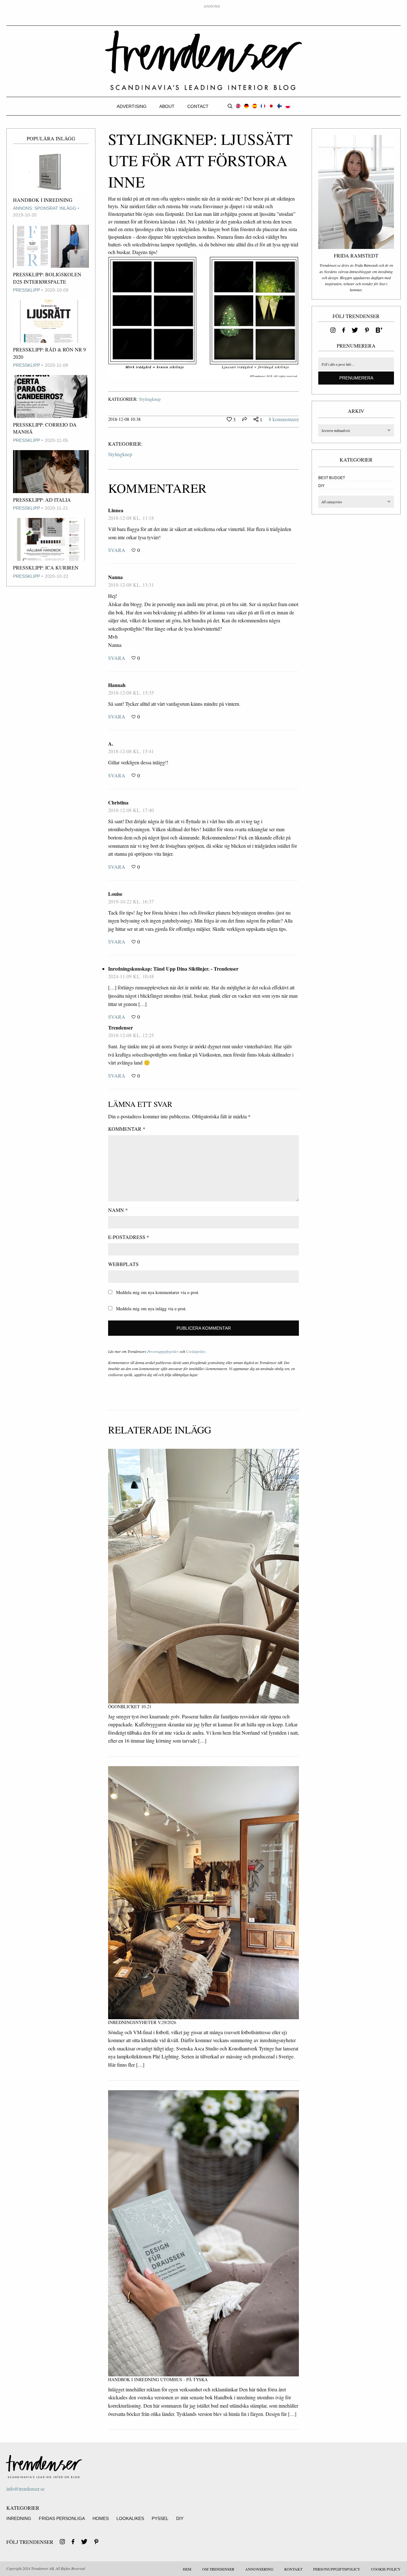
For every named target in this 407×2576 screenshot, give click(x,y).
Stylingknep (150, 399)
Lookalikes (130, 2518)
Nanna (115, 577)
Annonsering (259, 2569)
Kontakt (293, 2569)
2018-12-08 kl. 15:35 (131, 693)
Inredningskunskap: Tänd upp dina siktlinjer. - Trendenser (173, 969)
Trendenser (203, 60)
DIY (321, 486)
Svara (117, 550)
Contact (198, 106)
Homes (101, 2518)
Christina (118, 802)
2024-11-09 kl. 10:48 (131, 976)
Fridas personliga (62, 2518)
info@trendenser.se (25, 2489)
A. (111, 743)
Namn (118, 1210)
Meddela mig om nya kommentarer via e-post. (158, 1292)
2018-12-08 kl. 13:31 (131, 585)
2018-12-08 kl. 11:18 (131, 518)
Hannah (117, 685)
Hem (187, 2569)
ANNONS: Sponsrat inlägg (45, 208)
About (167, 106)
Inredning (19, 2518)
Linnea (116, 510)
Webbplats (123, 1264)
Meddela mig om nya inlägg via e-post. (151, 1309)
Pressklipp (27, 290)
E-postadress (129, 1237)
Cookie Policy (386, 2569)
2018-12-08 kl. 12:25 (131, 1035)
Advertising (132, 106)
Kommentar (127, 1129)
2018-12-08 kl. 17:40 (131, 810)
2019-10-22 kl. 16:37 (131, 901)
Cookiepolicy (196, 1351)
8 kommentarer (284, 419)
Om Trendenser (218, 2569)
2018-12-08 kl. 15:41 (131, 751)
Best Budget (332, 478)
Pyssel (160, 2518)
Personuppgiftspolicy (163, 1351)
